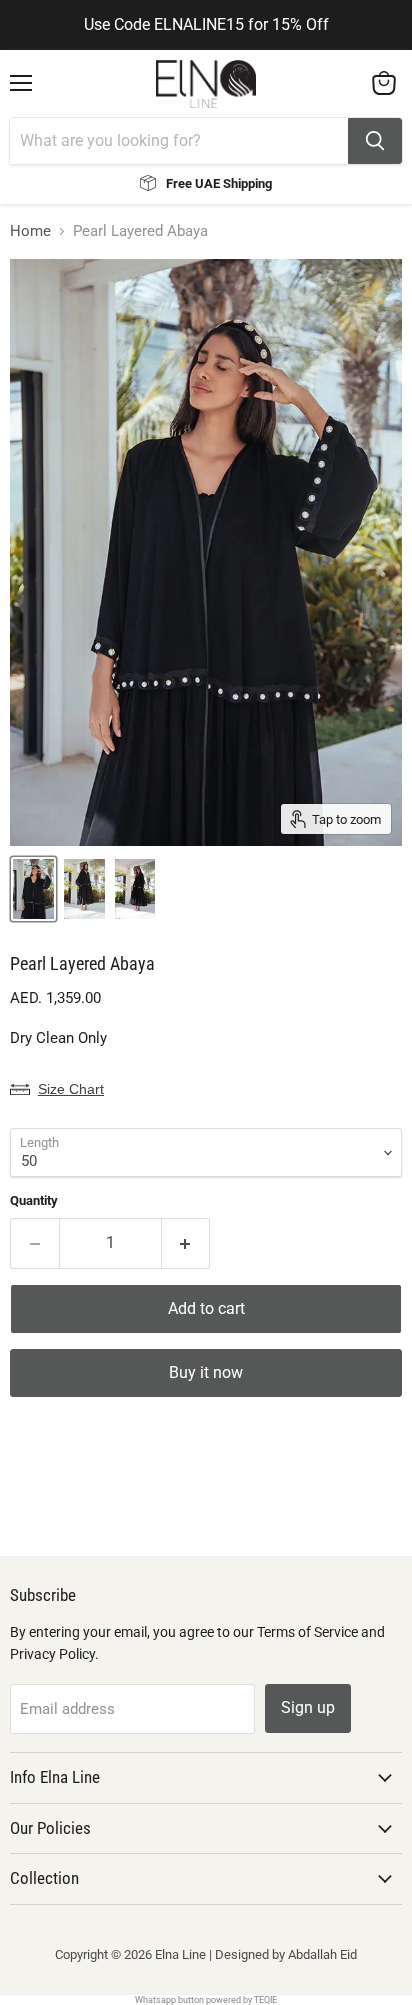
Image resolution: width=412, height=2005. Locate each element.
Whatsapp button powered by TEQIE (206, 2000)
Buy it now (206, 1372)
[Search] (375, 141)
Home (30, 231)
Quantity (34, 1200)
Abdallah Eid (322, 1954)
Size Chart (71, 1089)
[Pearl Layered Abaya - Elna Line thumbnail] (33, 889)
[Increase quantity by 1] (186, 1243)
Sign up (308, 1707)
